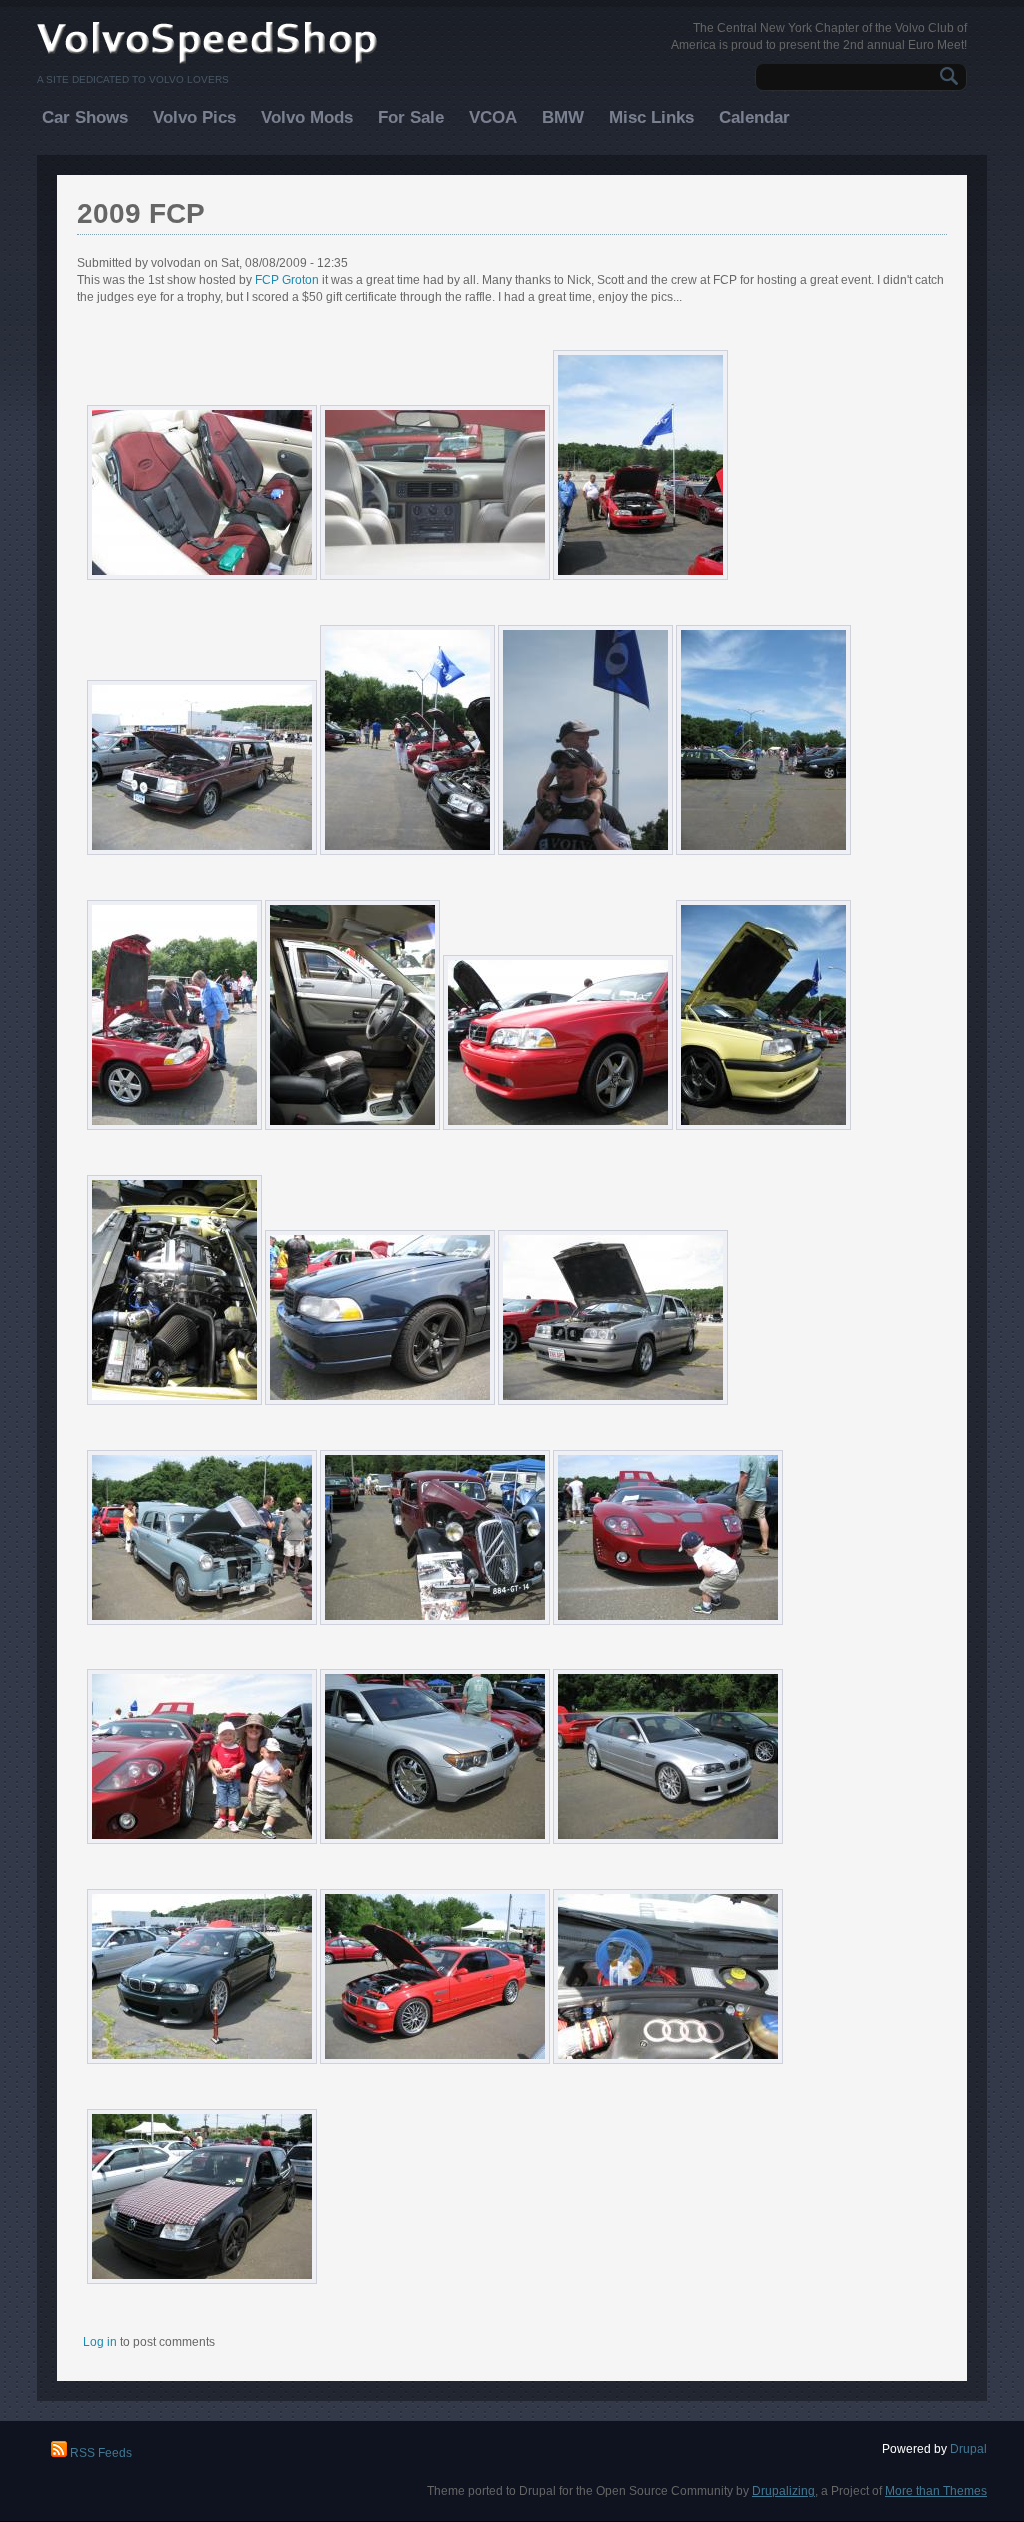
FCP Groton (287, 280)
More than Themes (936, 2491)
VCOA (493, 117)
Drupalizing (783, 2491)
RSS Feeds (99, 2453)
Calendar (754, 117)
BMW (563, 117)
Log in (100, 2342)
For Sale (411, 117)
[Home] (207, 62)
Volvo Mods (307, 117)
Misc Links (651, 117)
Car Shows (85, 117)
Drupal (968, 2449)
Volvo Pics (194, 117)
